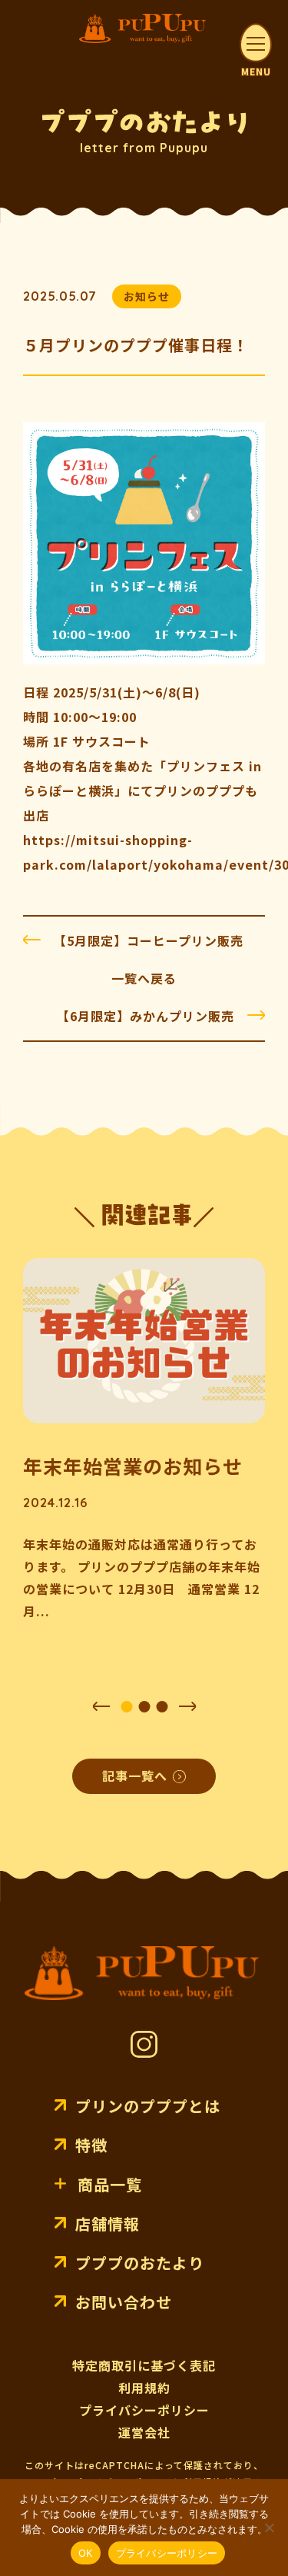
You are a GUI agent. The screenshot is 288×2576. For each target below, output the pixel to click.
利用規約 (144, 2388)
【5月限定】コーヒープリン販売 (149, 940)
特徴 (91, 2145)
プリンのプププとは (148, 2106)
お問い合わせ (124, 2302)
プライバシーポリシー (144, 2410)
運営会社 (144, 2432)
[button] (101, 1706)
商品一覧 (110, 2184)
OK (86, 2553)
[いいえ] (269, 2528)
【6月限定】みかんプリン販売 (146, 1016)
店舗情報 (108, 2223)
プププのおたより (140, 2263)
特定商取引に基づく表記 (144, 2365)
